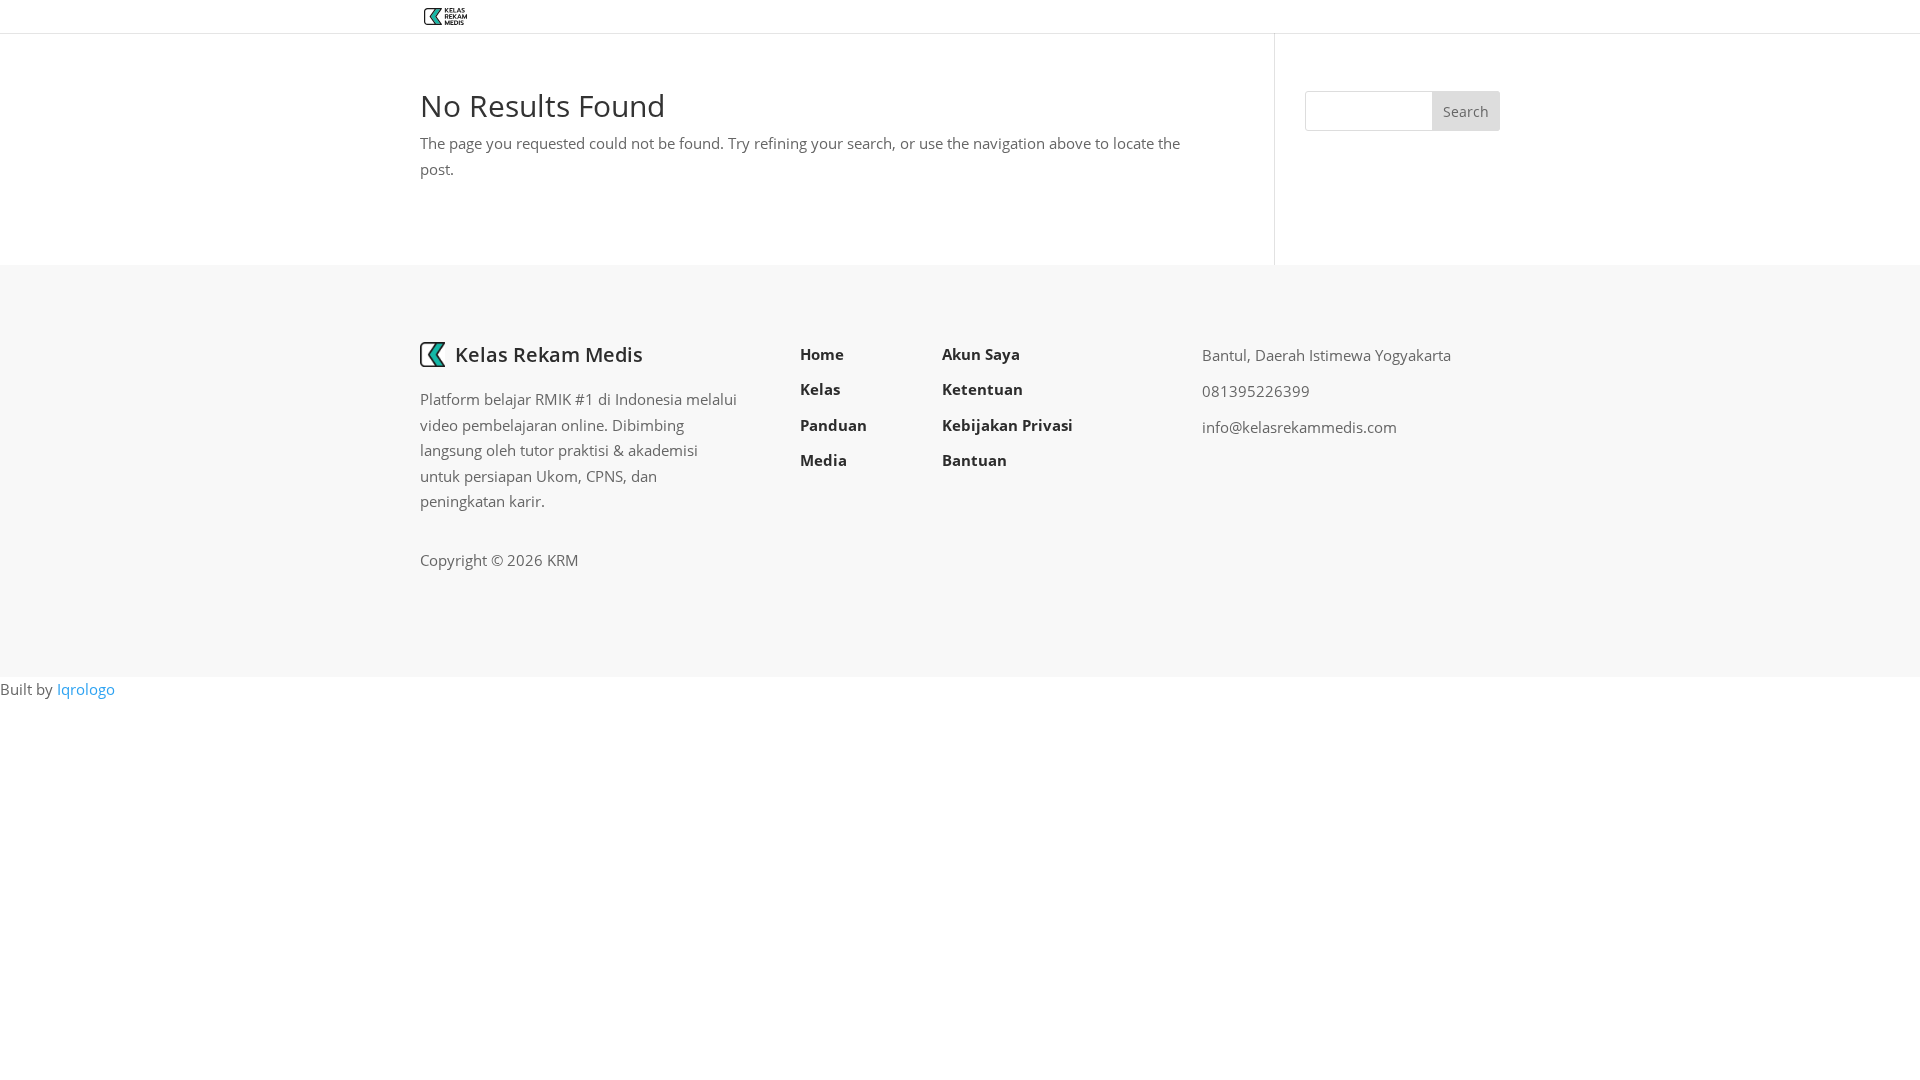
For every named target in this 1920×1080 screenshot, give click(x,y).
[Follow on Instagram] (1420, 561)
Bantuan (974, 460)
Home (822, 354)
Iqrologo (86, 689)
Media (823, 460)
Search (1466, 111)
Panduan (833, 425)
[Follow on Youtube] (1452, 561)
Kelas (820, 389)
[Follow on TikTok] (1484, 561)
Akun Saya (981, 354)
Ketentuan (982, 389)
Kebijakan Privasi (1007, 425)
